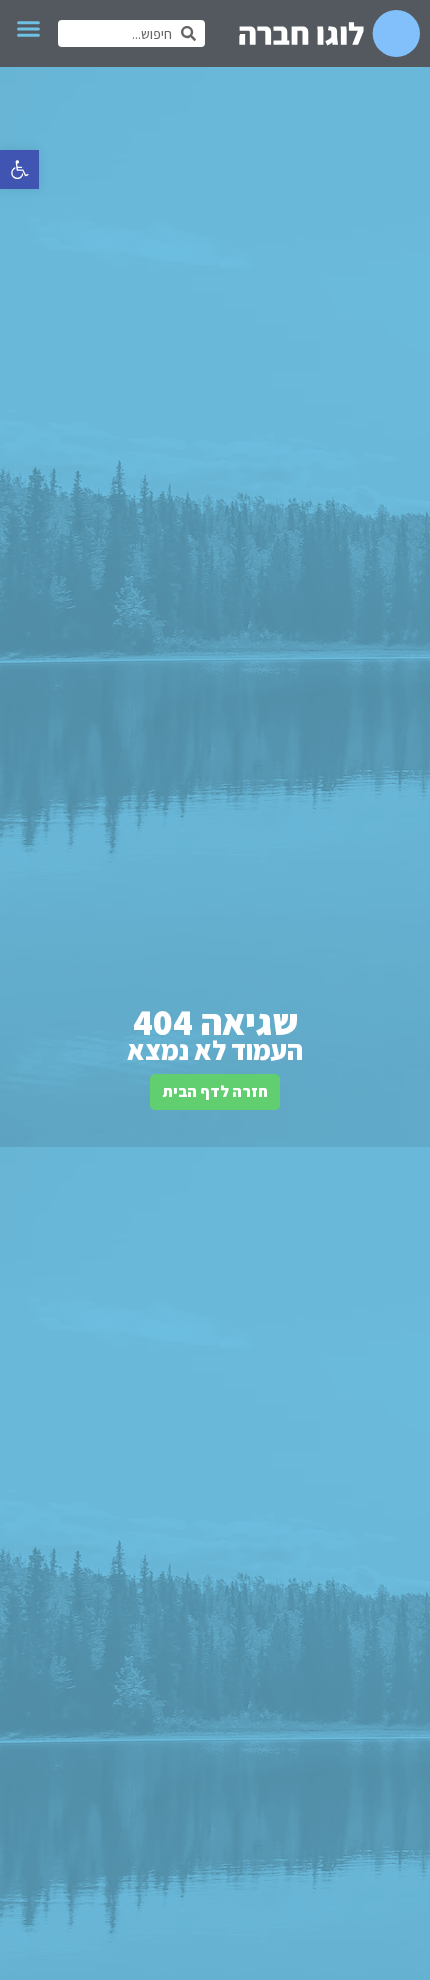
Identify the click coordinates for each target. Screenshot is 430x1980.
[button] (19, 169)
